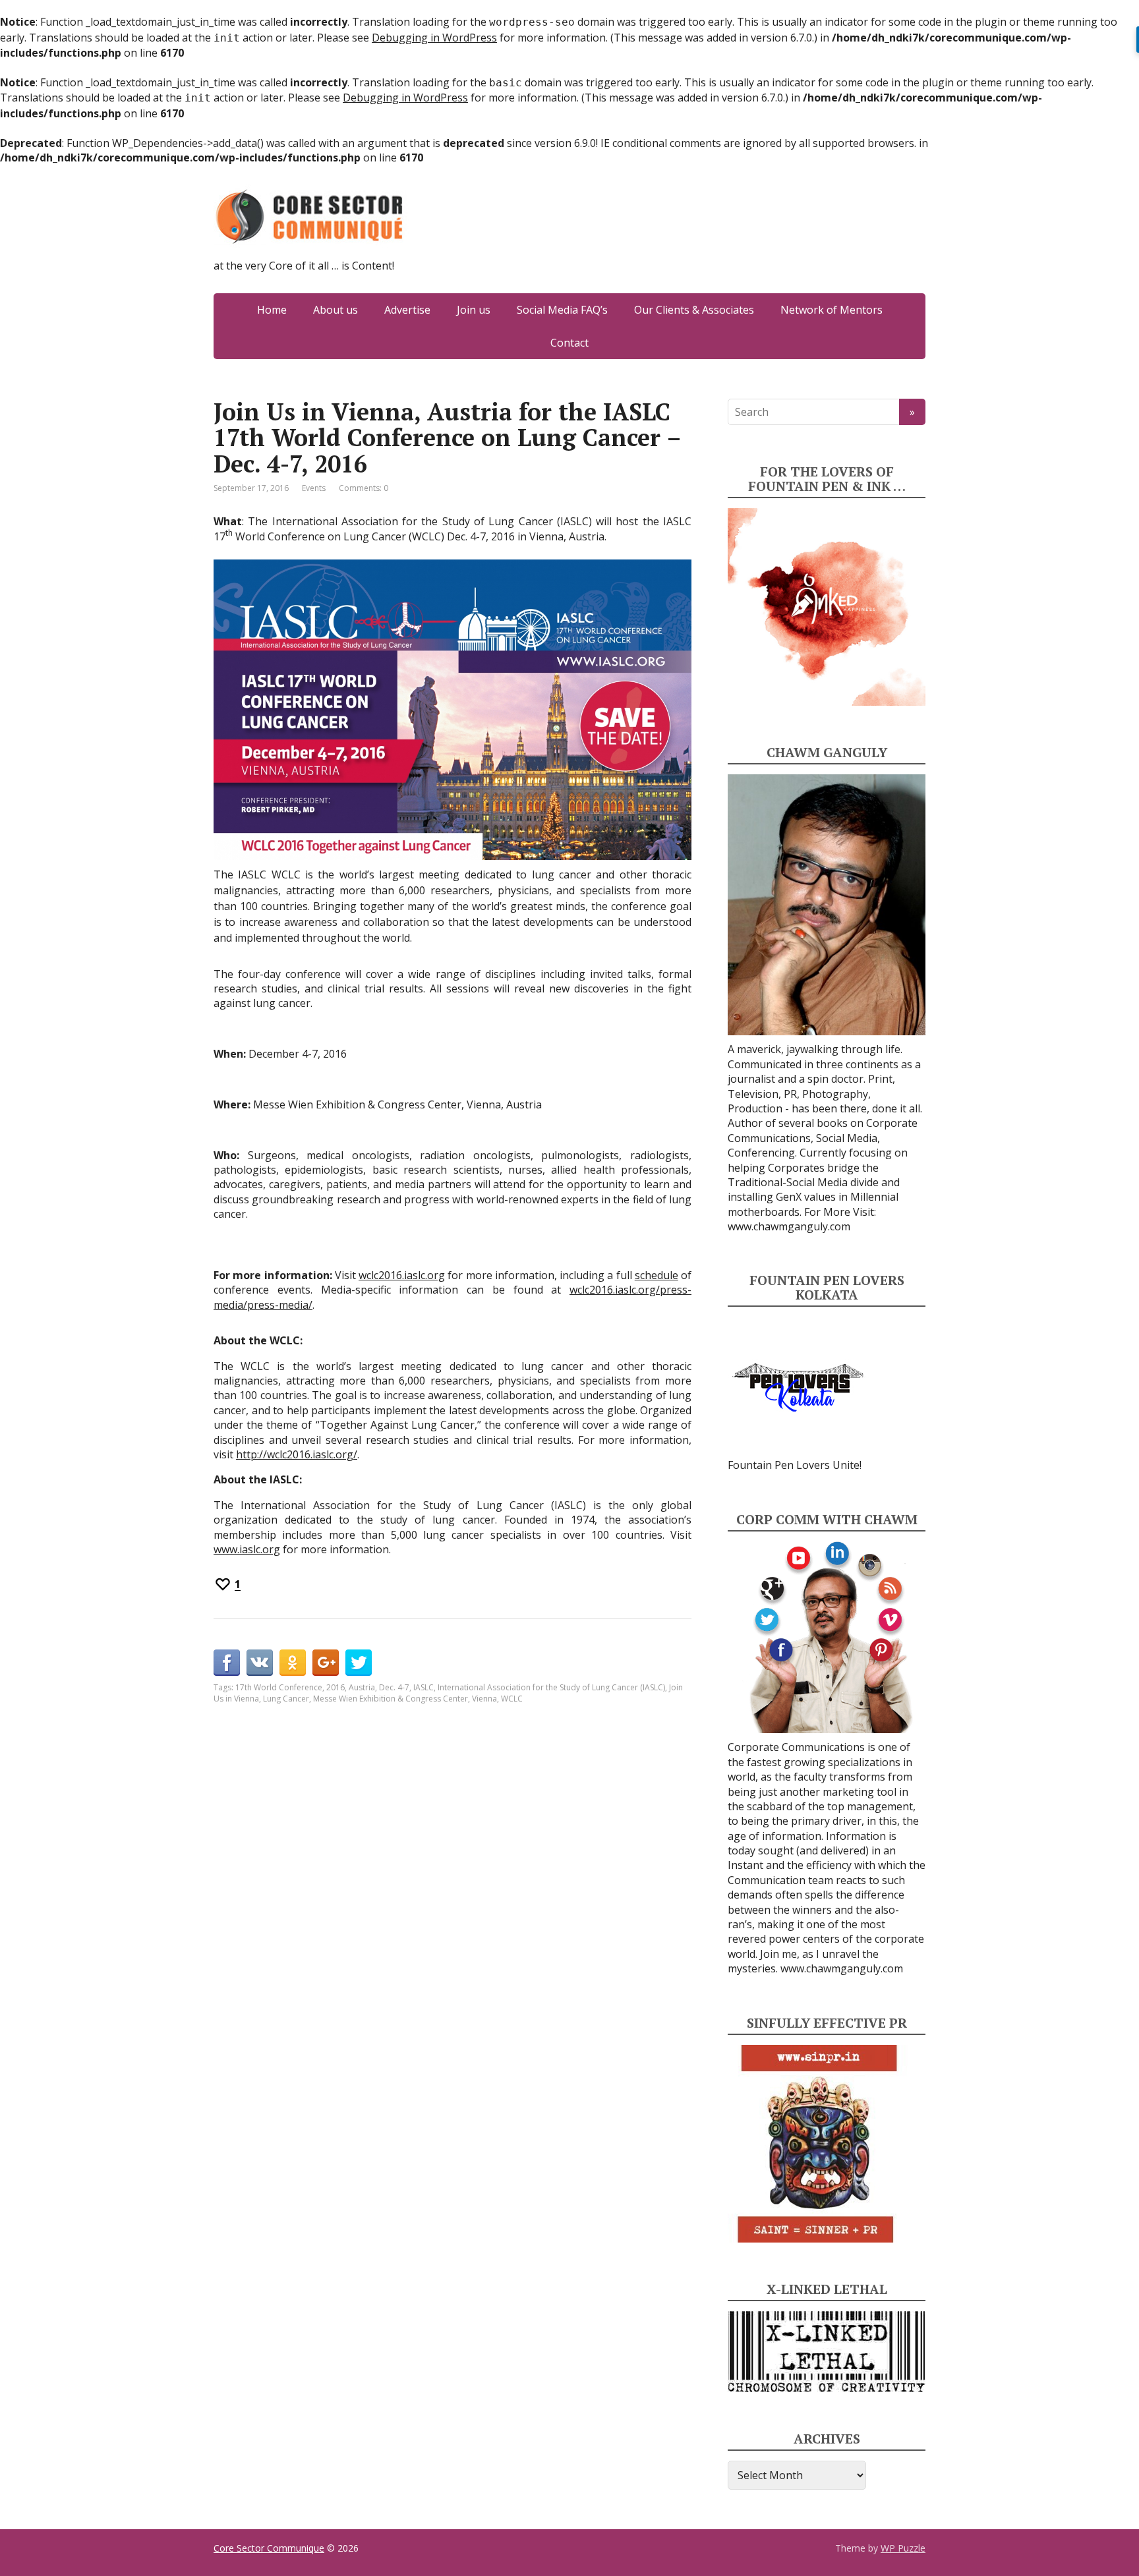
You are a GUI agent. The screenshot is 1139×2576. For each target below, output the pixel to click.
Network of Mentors (832, 310)
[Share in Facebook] (227, 1663)
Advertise (407, 310)
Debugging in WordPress (434, 38)
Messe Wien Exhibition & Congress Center (391, 1699)
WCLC (512, 1699)
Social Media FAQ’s (562, 310)
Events (314, 488)
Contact (569, 343)
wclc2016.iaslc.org (402, 1275)
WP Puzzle (903, 2548)
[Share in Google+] (326, 1663)
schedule (657, 1275)
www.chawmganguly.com (789, 1226)
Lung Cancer (286, 1699)
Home (272, 310)
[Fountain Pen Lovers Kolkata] (798, 1387)
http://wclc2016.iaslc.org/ (297, 1454)
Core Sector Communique (269, 2548)
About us (336, 310)
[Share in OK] (293, 1663)
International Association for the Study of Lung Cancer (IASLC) (551, 1687)
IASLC (423, 1687)
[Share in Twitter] (359, 1663)
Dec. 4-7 (394, 1687)
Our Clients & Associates (694, 310)
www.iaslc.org (247, 1549)
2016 (336, 1687)
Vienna (484, 1699)
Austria (362, 1687)
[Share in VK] (260, 1663)
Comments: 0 (364, 488)
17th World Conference (279, 1687)
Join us (474, 310)
